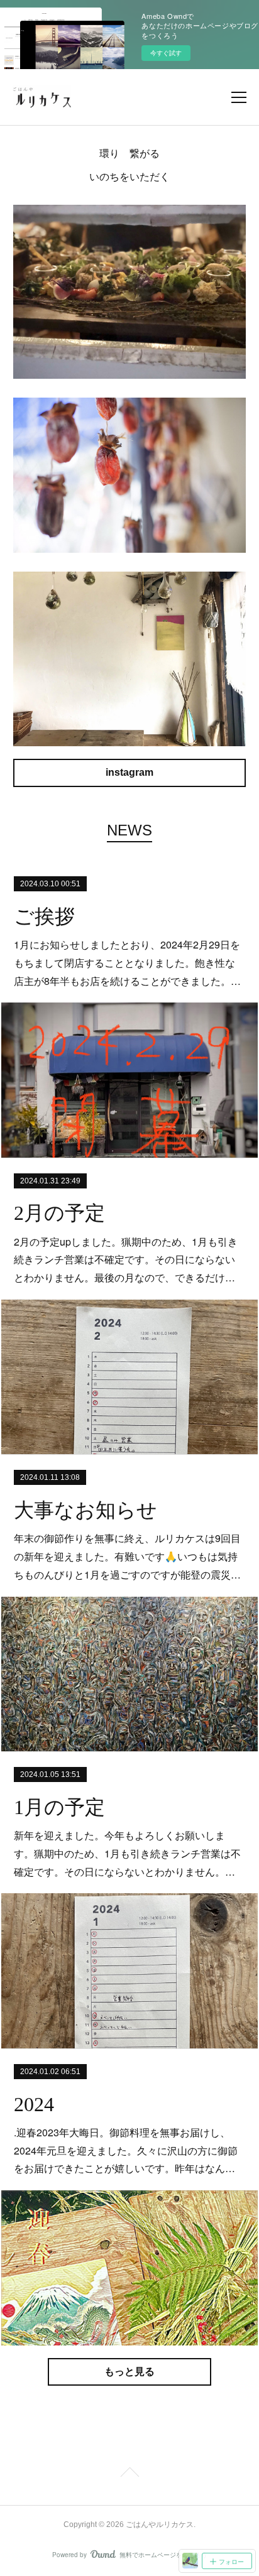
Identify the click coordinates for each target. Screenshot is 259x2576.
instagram (129, 772)
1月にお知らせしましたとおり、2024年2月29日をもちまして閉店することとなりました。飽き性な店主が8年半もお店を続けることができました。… (127, 963)
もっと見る (129, 2372)
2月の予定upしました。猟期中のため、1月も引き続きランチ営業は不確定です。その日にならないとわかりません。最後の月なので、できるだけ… (126, 1260)
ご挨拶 (44, 916)
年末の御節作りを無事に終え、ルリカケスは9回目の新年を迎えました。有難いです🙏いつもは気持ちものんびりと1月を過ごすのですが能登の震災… (127, 1556)
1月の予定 (59, 1807)
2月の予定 (59, 1213)
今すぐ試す (166, 53)
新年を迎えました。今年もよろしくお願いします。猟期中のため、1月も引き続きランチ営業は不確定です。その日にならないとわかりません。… (127, 1853)
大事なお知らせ (85, 1510)
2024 (34, 2104)
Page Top (129, 2474)
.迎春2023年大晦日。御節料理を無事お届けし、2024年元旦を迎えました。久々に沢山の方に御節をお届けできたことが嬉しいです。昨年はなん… (126, 2150)
